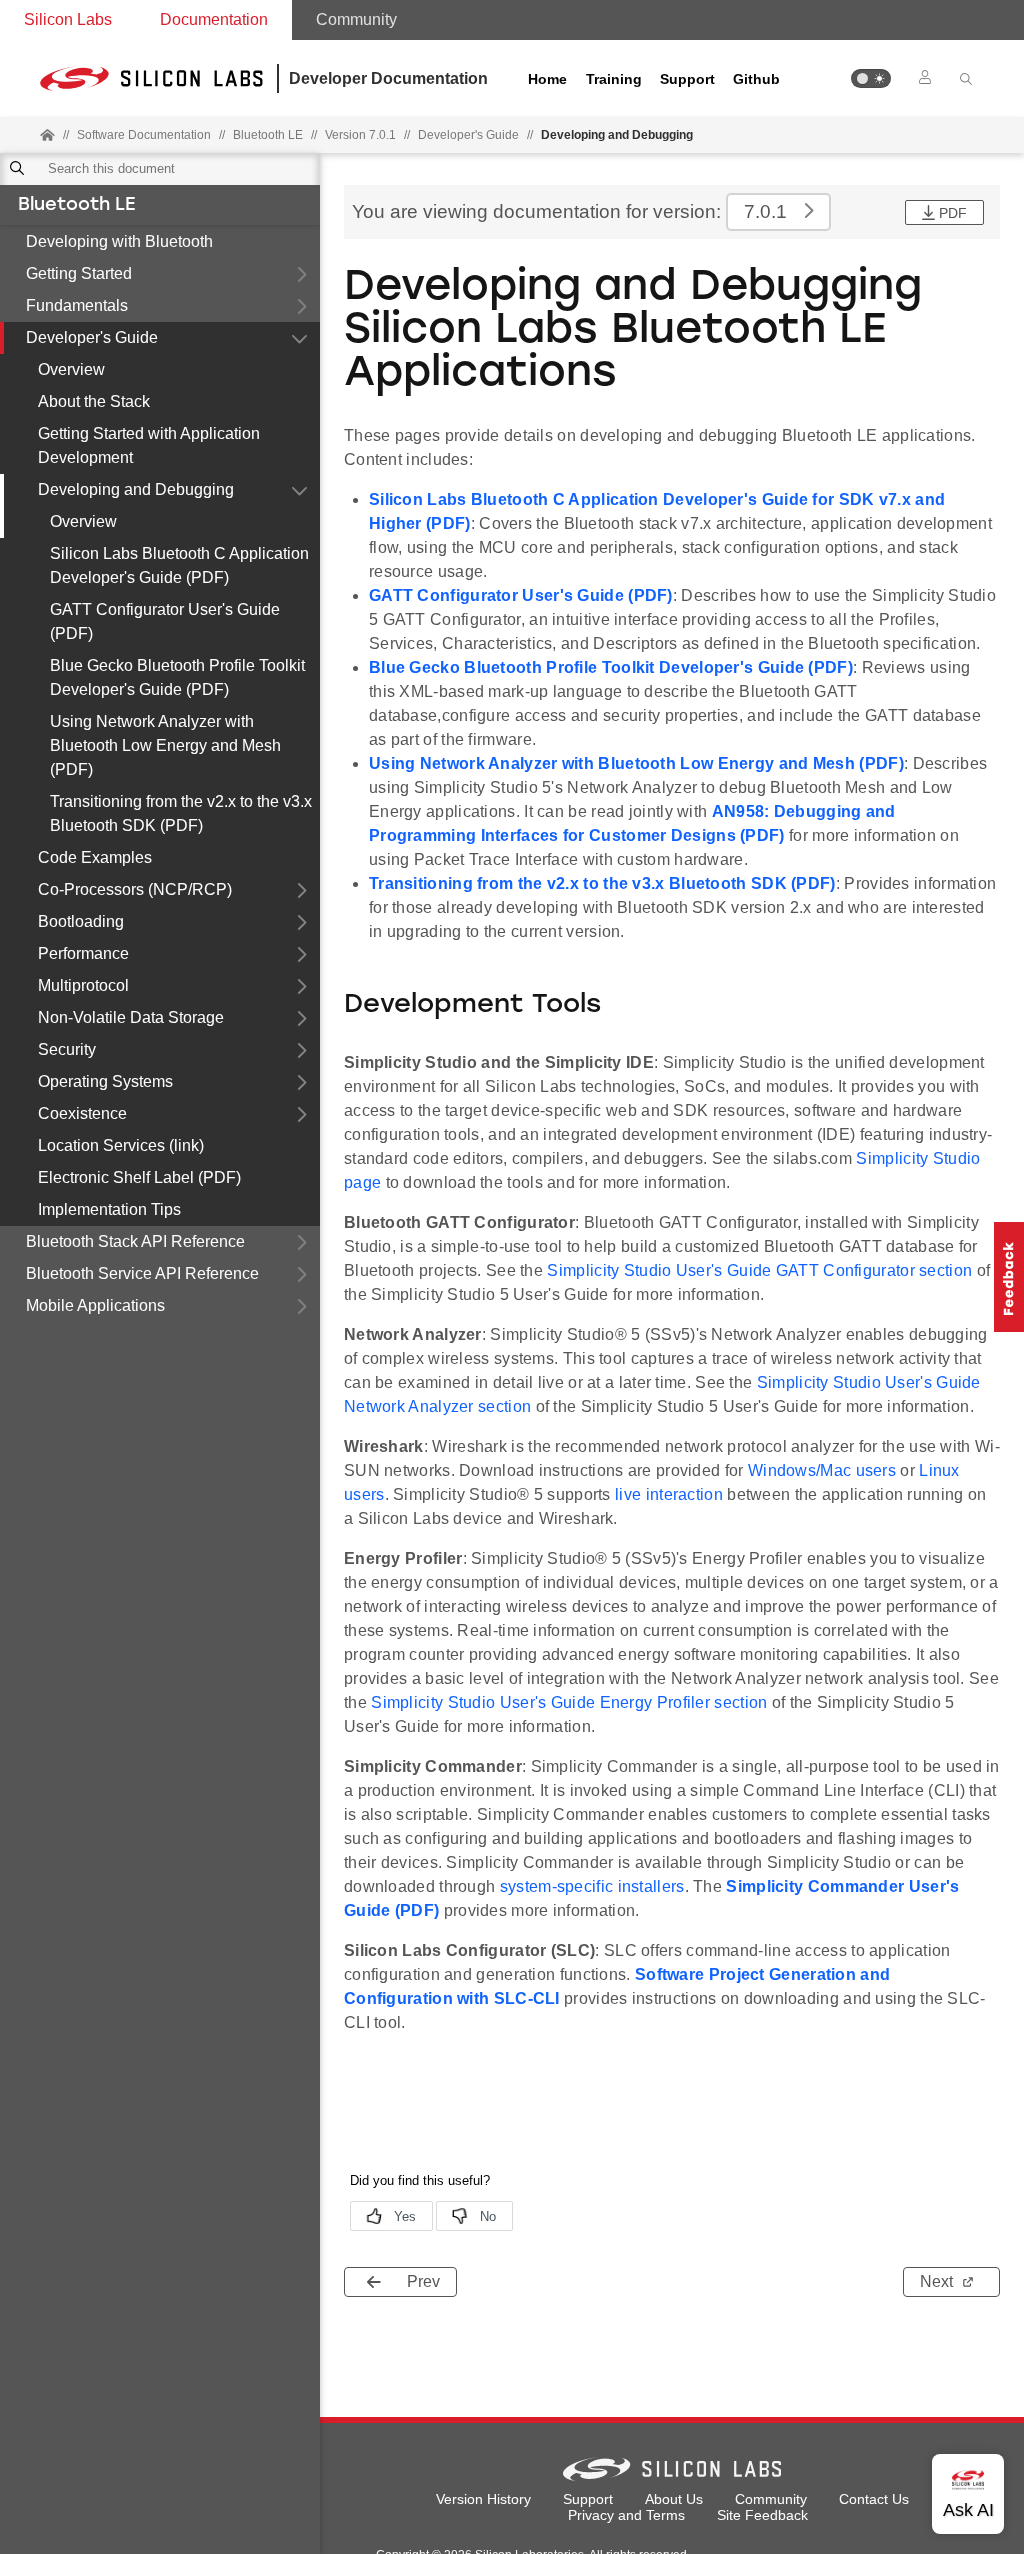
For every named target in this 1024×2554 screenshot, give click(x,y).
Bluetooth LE (76, 206)
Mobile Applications (95, 1305)
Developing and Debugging (136, 489)
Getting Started (79, 273)
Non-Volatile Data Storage (131, 1017)
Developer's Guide (92, 337)
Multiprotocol (83, 985)
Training (614, 79)
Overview (71, 369)
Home (547, 79)
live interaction (669, 1494)
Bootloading (81, 921)
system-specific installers (592, 1886)
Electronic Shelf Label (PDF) (139, 1177)
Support (687, 79)
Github (756, 79)
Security (67, 1049)
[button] (871, 78)
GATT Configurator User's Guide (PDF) (165, 621)
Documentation (214, 19)
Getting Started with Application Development (149, 445)
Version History (483, 2499)
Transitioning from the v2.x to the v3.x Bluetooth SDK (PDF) (181, 813)
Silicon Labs (68, 19)
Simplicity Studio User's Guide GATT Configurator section (759, 1270)
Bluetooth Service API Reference (142, 1273)
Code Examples (95, 857)
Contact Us (874, 2499)
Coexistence (82, 1113)
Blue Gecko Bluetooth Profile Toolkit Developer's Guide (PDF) (177, 677)
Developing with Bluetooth (119, 241)
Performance (83, 953)
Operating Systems (105, 1081)
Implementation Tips (109, 1209)
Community (356, 19)
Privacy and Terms (626, 2515)
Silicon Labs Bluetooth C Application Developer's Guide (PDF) (179, 565)
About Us (674, 2499)
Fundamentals (77, 305)
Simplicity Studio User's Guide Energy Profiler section (569, 1702)
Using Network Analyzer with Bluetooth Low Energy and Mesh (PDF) (165, 745)
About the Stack (94, 401)
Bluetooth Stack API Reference (135, 1241)
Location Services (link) (121, 1145)
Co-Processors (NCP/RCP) (135, 889)
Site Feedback (762, 2515)
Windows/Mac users (822, 1470)
